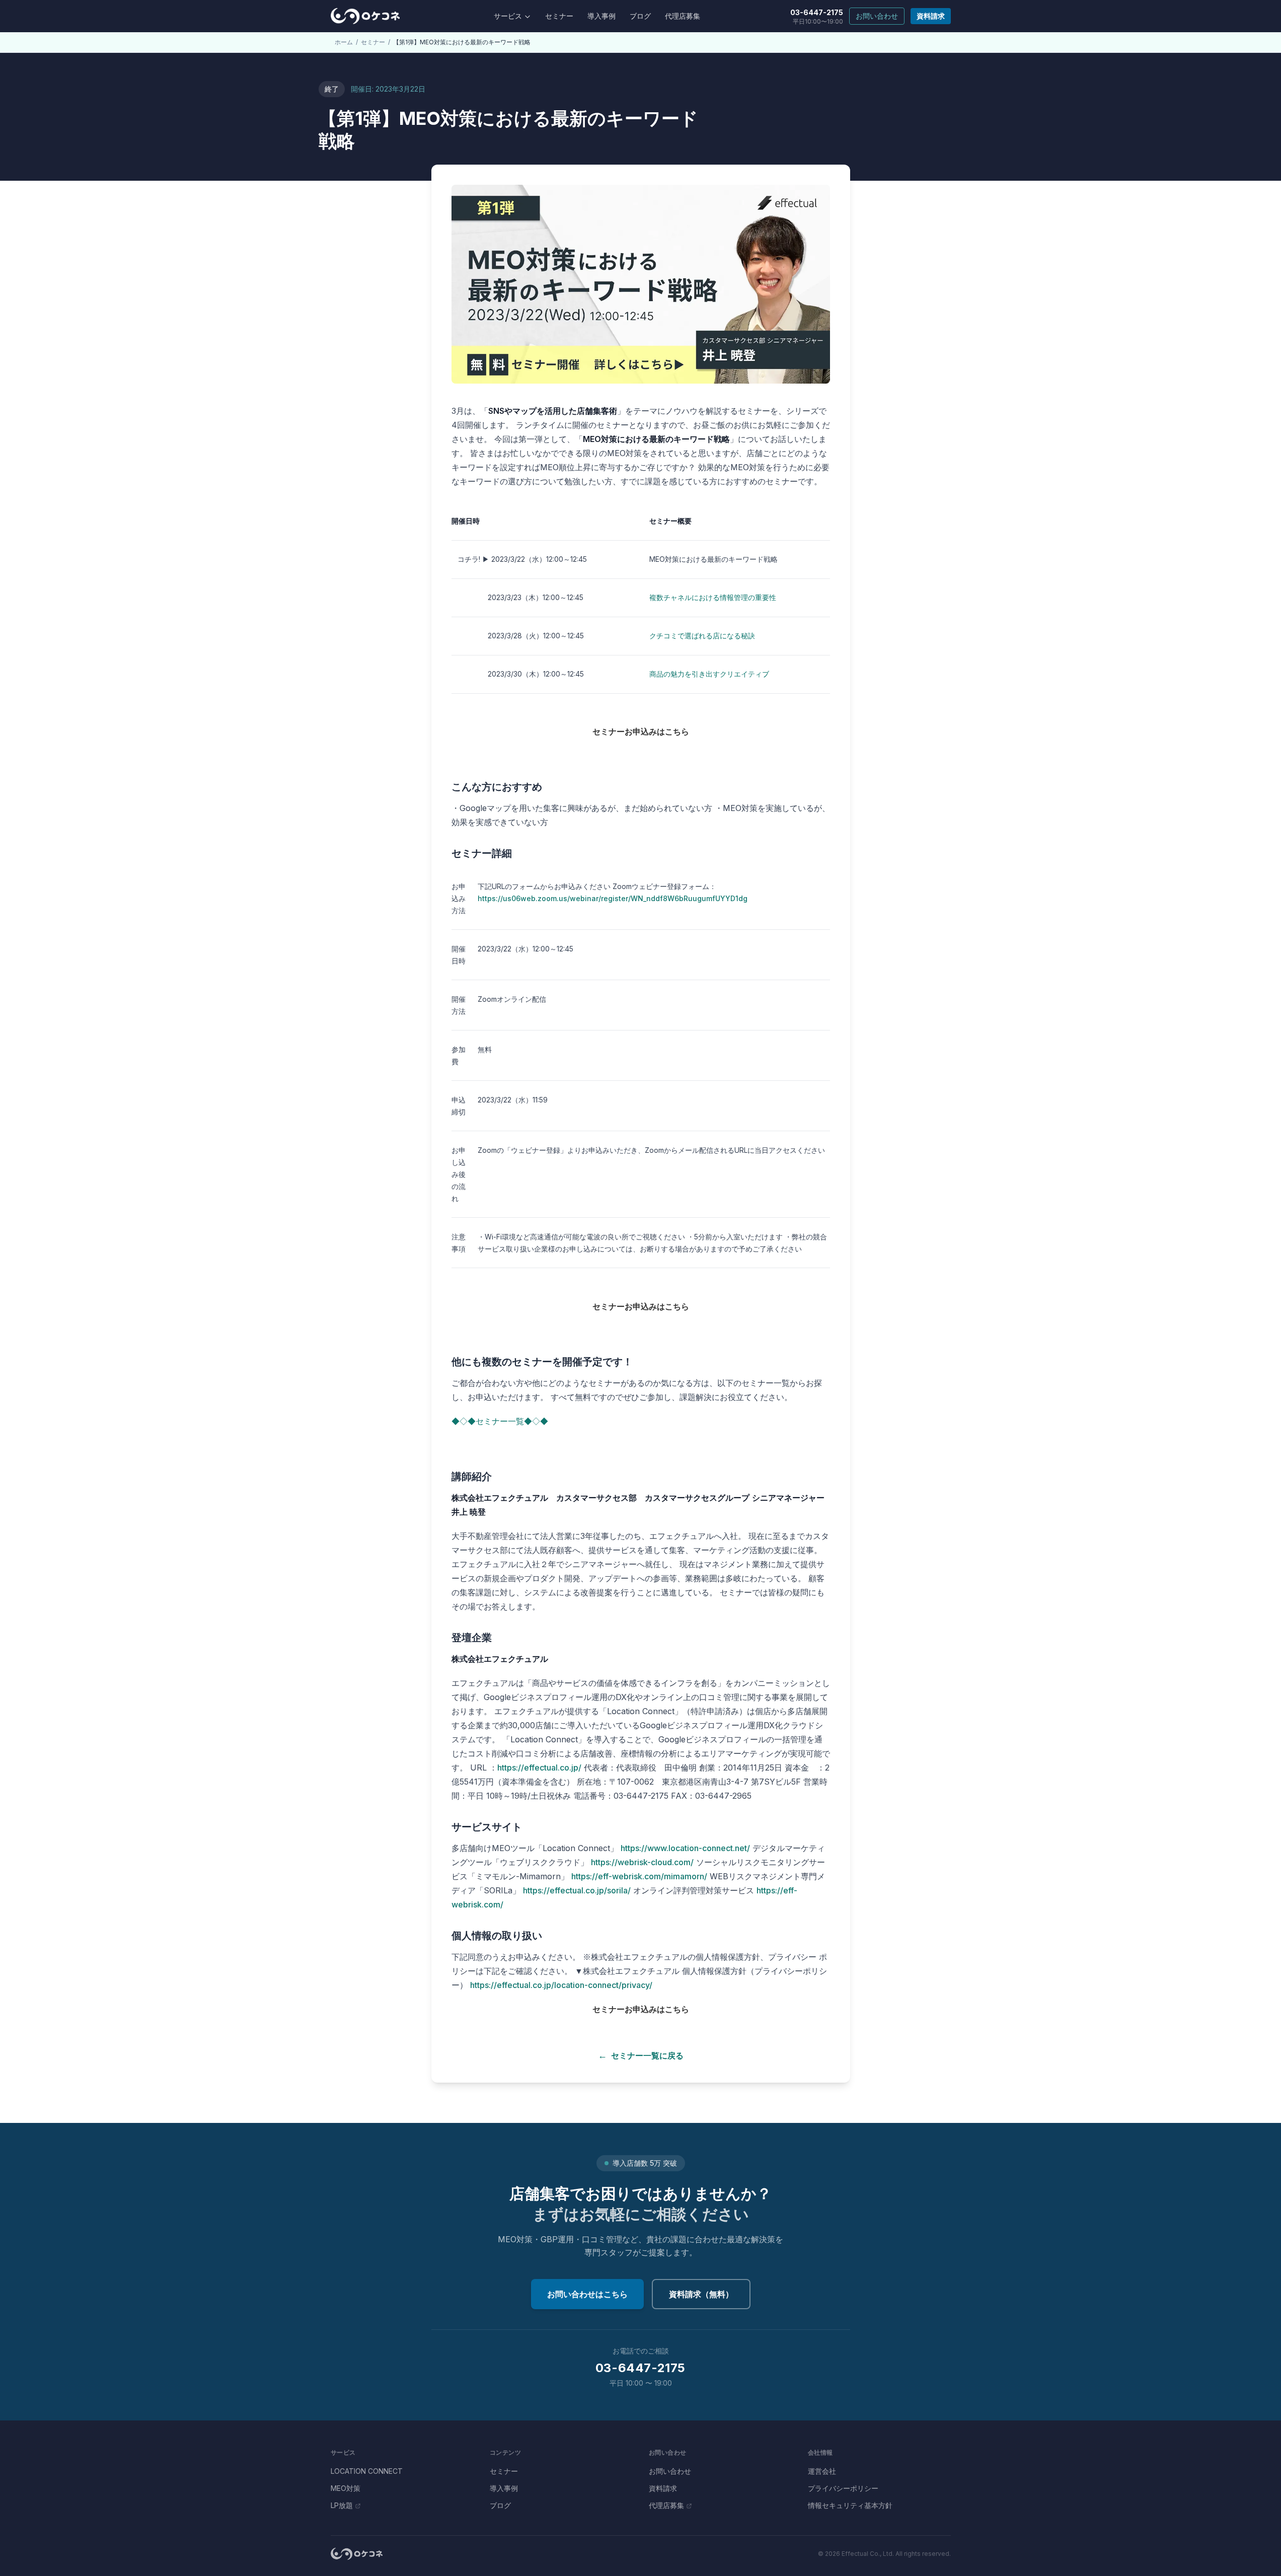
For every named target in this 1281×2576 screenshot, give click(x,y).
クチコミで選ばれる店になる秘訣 (702, 636)
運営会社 (822, 2471)
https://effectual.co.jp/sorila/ (577, 1890)
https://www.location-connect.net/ (685, 1848)
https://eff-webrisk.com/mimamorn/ (639, 1876)
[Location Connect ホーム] (365, 16)
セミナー (559, 16)
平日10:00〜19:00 (817, 17)
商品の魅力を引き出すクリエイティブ (709, 674)
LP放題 (342, 2505)
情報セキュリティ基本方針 (850, 2505)
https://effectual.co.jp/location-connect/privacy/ (561, 1985)
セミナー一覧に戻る (641, 2055)
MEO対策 (346, 2488)
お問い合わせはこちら (587, 2294)
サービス (508, 16)
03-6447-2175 (640, 2368)
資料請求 (931, 16)
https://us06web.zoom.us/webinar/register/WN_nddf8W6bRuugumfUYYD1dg (613, 898)
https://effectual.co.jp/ (539, 1768)
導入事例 (601, 16)
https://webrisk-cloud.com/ (642, 1862)
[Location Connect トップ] (357, 2554)
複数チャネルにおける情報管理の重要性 (713, 597)
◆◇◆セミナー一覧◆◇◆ (500, 1421)
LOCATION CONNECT (367, 2471)
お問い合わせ (877, 16)
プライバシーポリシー (843, 2488)
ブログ (640, 16)
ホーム (344, 42)
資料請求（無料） (701, 2294)
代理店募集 (683, 16)
